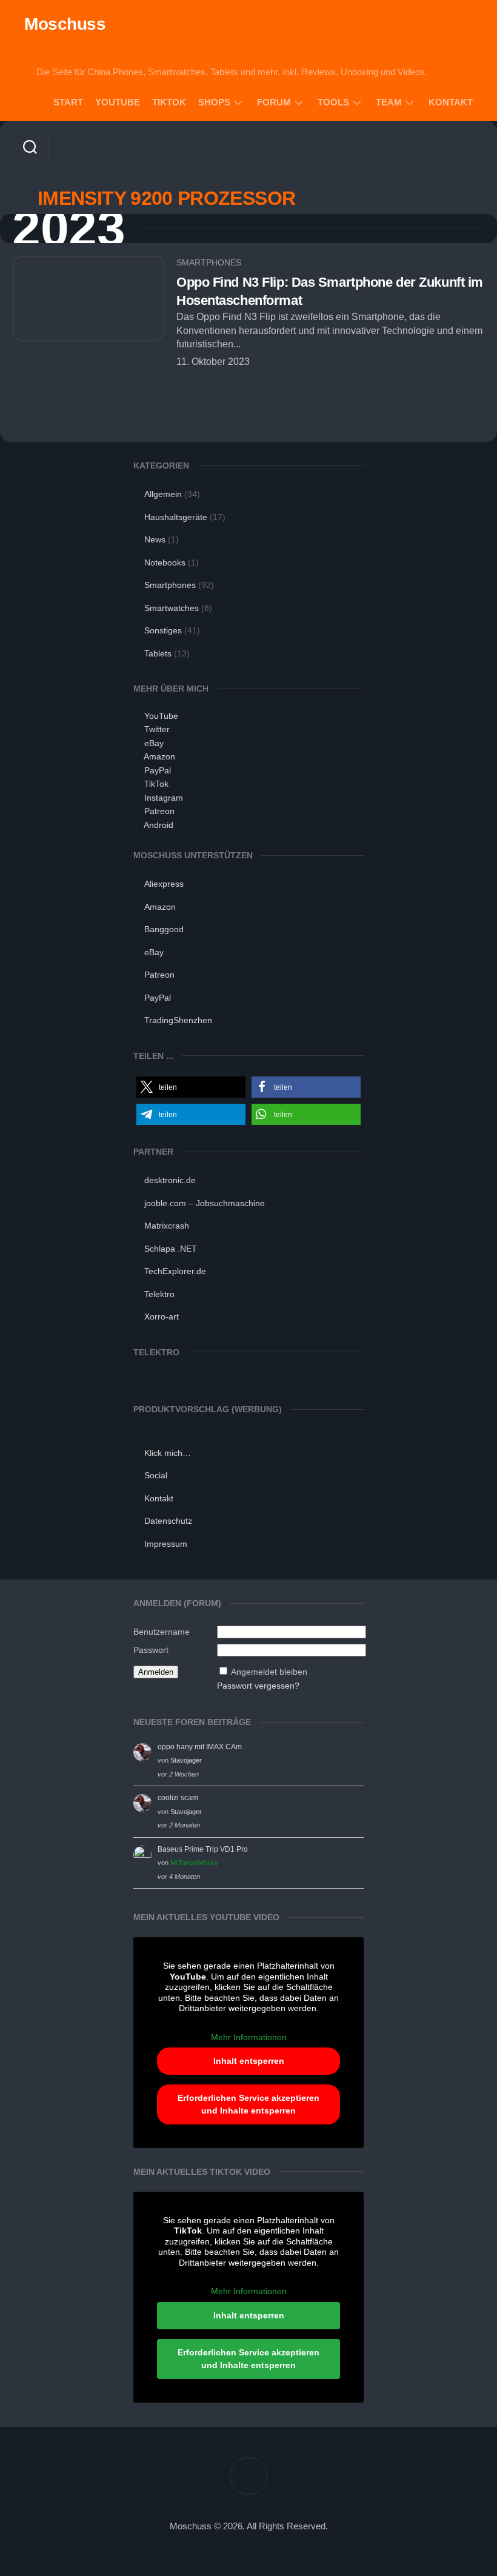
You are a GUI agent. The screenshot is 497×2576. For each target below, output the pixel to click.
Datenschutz (168, 1521)
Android (158, 825)
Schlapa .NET (171, 1249)
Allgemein (163, 494)
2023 (68, 229)
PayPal (158, 770)
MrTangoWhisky (194, 1863)
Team (389, 102)
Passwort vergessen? (258, 1686)
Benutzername (162, 1632)
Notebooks (165, 562)
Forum (274, 102)
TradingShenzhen (178, 1020)
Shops (214, 102)
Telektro (159, 1294)
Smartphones (209, 262)
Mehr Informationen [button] (249, 2037)
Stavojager (186, 1760)
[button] (191, 1087)
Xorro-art (162, 1316)
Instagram (164, 798)
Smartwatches (172, 608)
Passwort (151, 1650)
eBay (154, 743)
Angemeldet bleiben (269, 1672)
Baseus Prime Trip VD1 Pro (203, 1849)
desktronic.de (170, 1180)
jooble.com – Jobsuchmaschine (205, 1203)
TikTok (169, 102)
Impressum (166, 1544)
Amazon (159, 756)
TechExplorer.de (175, 1271)
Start (68, 102)
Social (156, 1475)
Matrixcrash (167, 1226)
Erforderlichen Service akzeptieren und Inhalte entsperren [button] (248, 2104)
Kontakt (451, 102)
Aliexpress (164, 884)
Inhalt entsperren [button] (249, 2061)
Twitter (157, 729)
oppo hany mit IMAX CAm (200, 1747)
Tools (333, 102)
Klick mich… (168, 1453)
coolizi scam (178, 1798)
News (155, 539)
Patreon (159, 811)
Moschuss (65, 24)
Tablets (158, 653)
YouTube (118, 102)
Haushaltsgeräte (176, 517)
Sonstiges (163, 630)
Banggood (164, 929)
